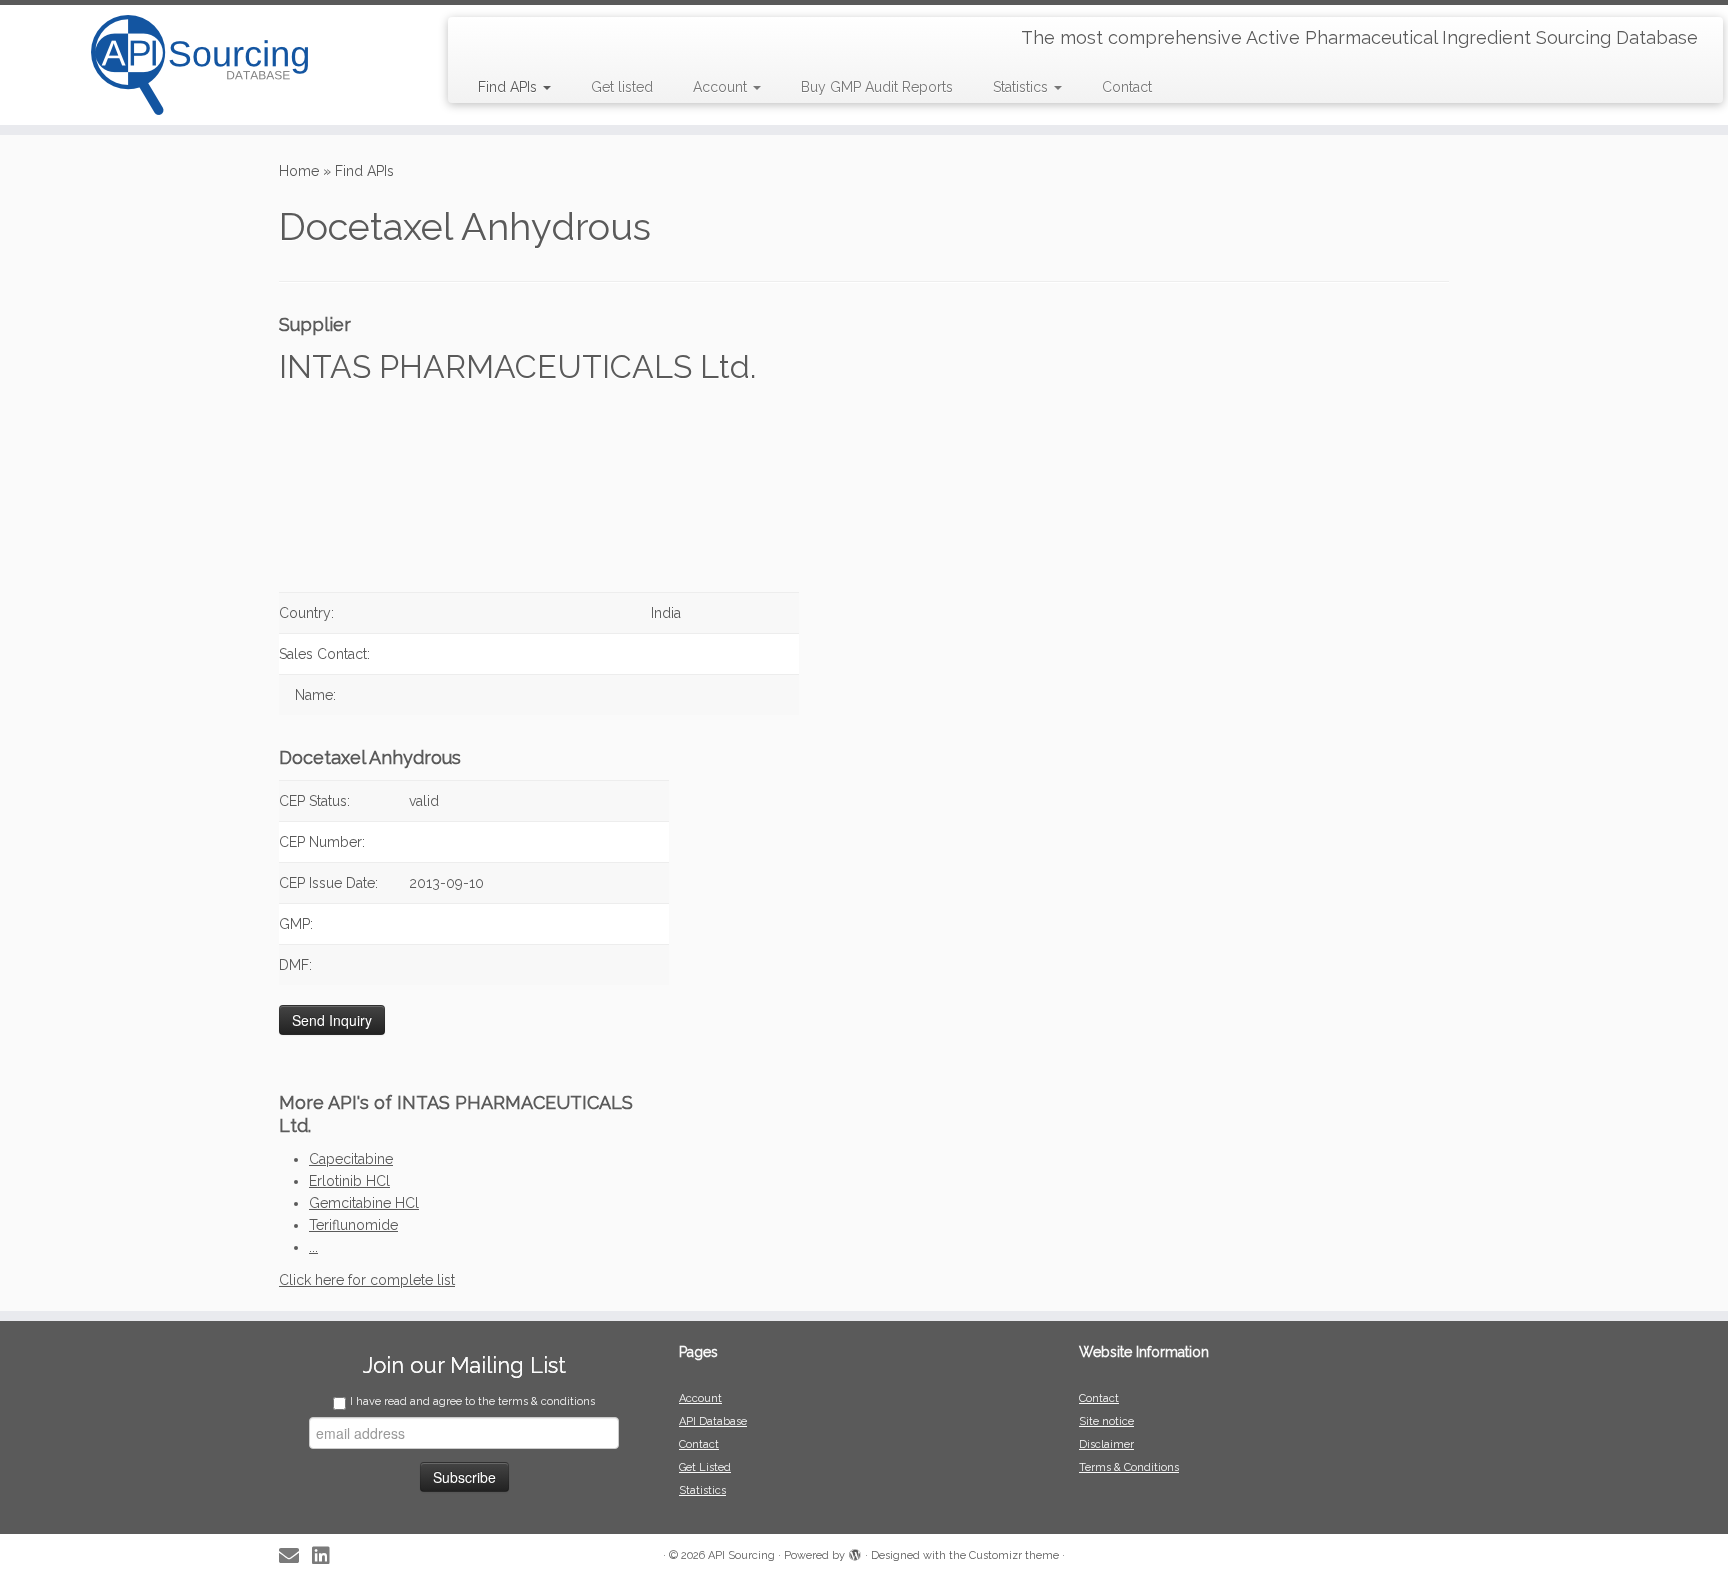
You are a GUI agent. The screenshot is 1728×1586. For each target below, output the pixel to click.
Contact (1127, 87)
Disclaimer (1106, 1444)
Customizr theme (1014, 1555)
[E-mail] (295, 1556)
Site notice (1106, 1421)
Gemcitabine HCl (364, 1203)
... (313, 1247)
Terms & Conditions (1129, 1467)
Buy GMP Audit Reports (877, 87)
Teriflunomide (353, 1225)
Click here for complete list (367, 1280)
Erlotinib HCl (349, 1181)
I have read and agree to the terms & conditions (472, 1401)
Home (299, 171)
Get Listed (705, 1467)
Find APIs (509, 87)
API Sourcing (741, 1555)
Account (722, 87)
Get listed (622, 87)
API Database (713, 1421)
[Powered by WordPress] (855, 1552)
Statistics (1022, 87)
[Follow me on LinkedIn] (327, 1556)
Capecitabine (351, 1159)
